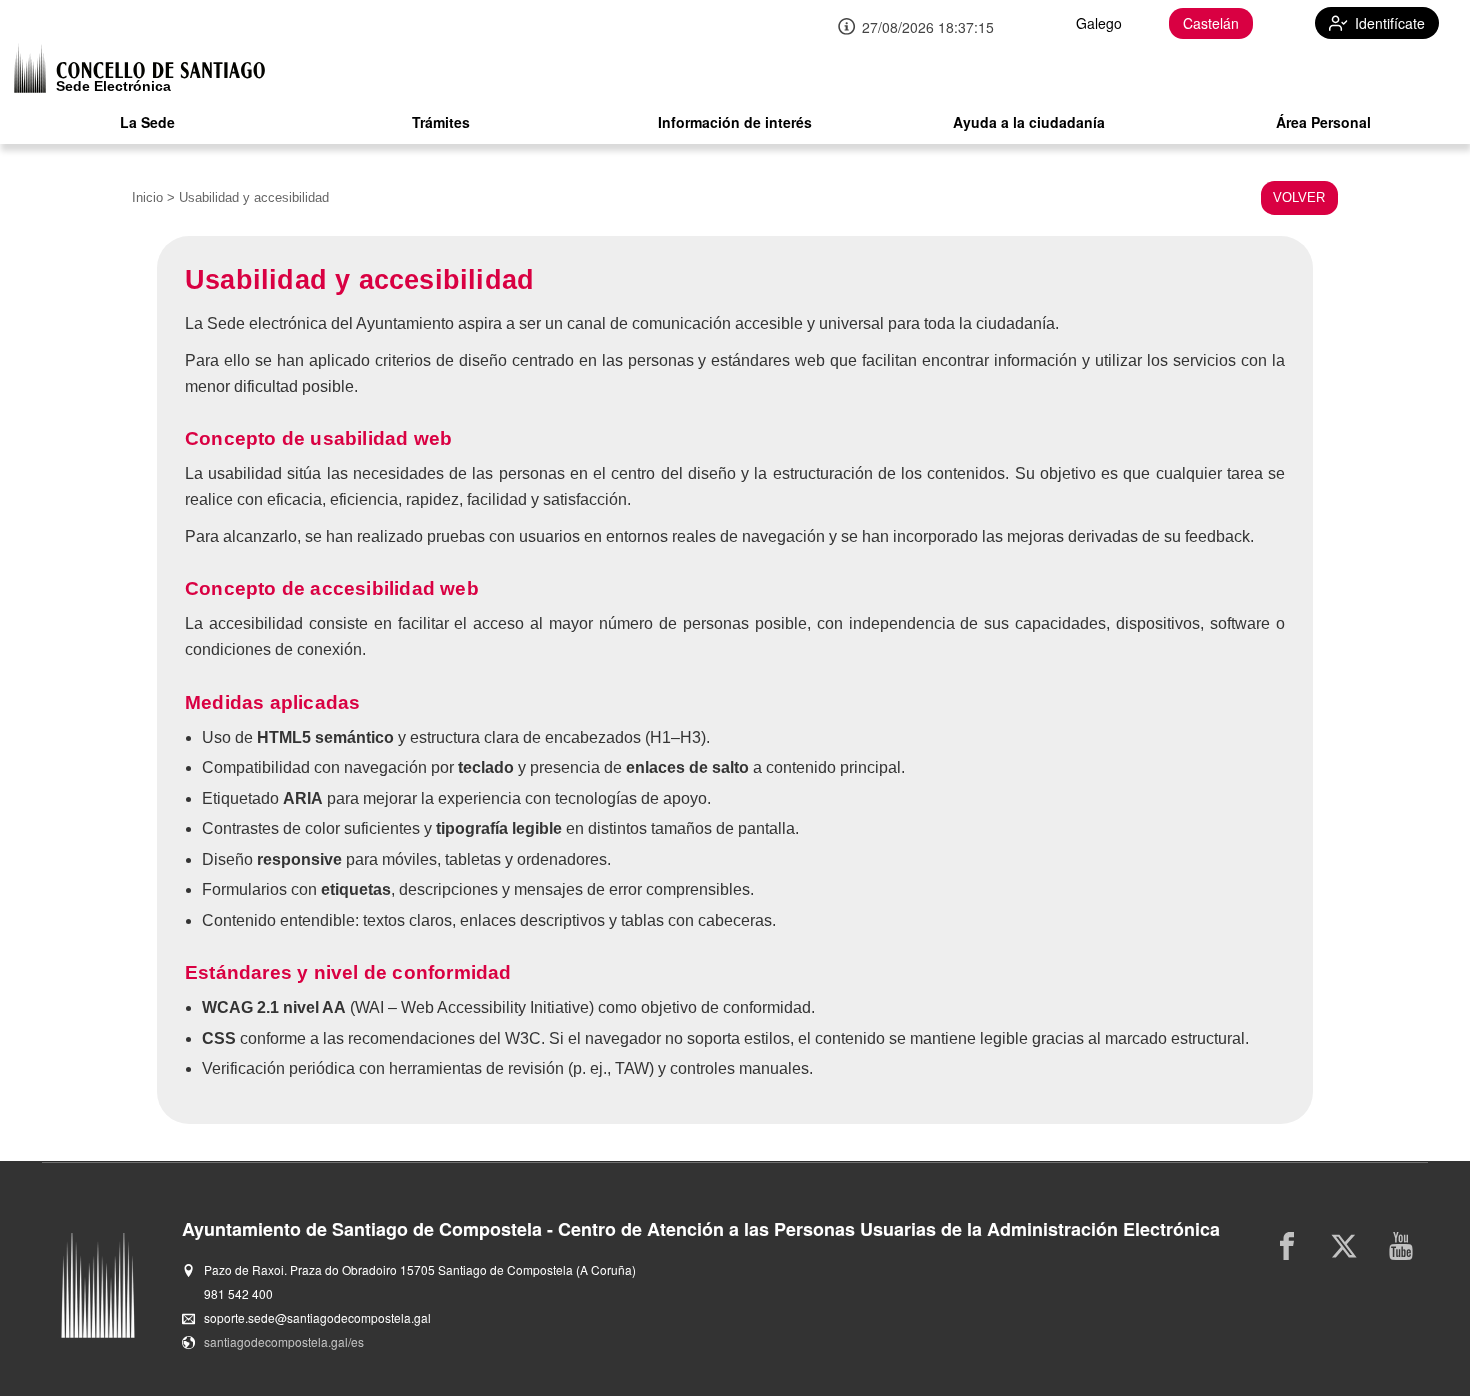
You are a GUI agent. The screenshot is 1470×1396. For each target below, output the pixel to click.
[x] (1344, 1245)
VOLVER (1299, 197)
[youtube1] (1401, 1245)
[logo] (140, 67)
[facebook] (1287, 1245)
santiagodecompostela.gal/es (284, 1341)
